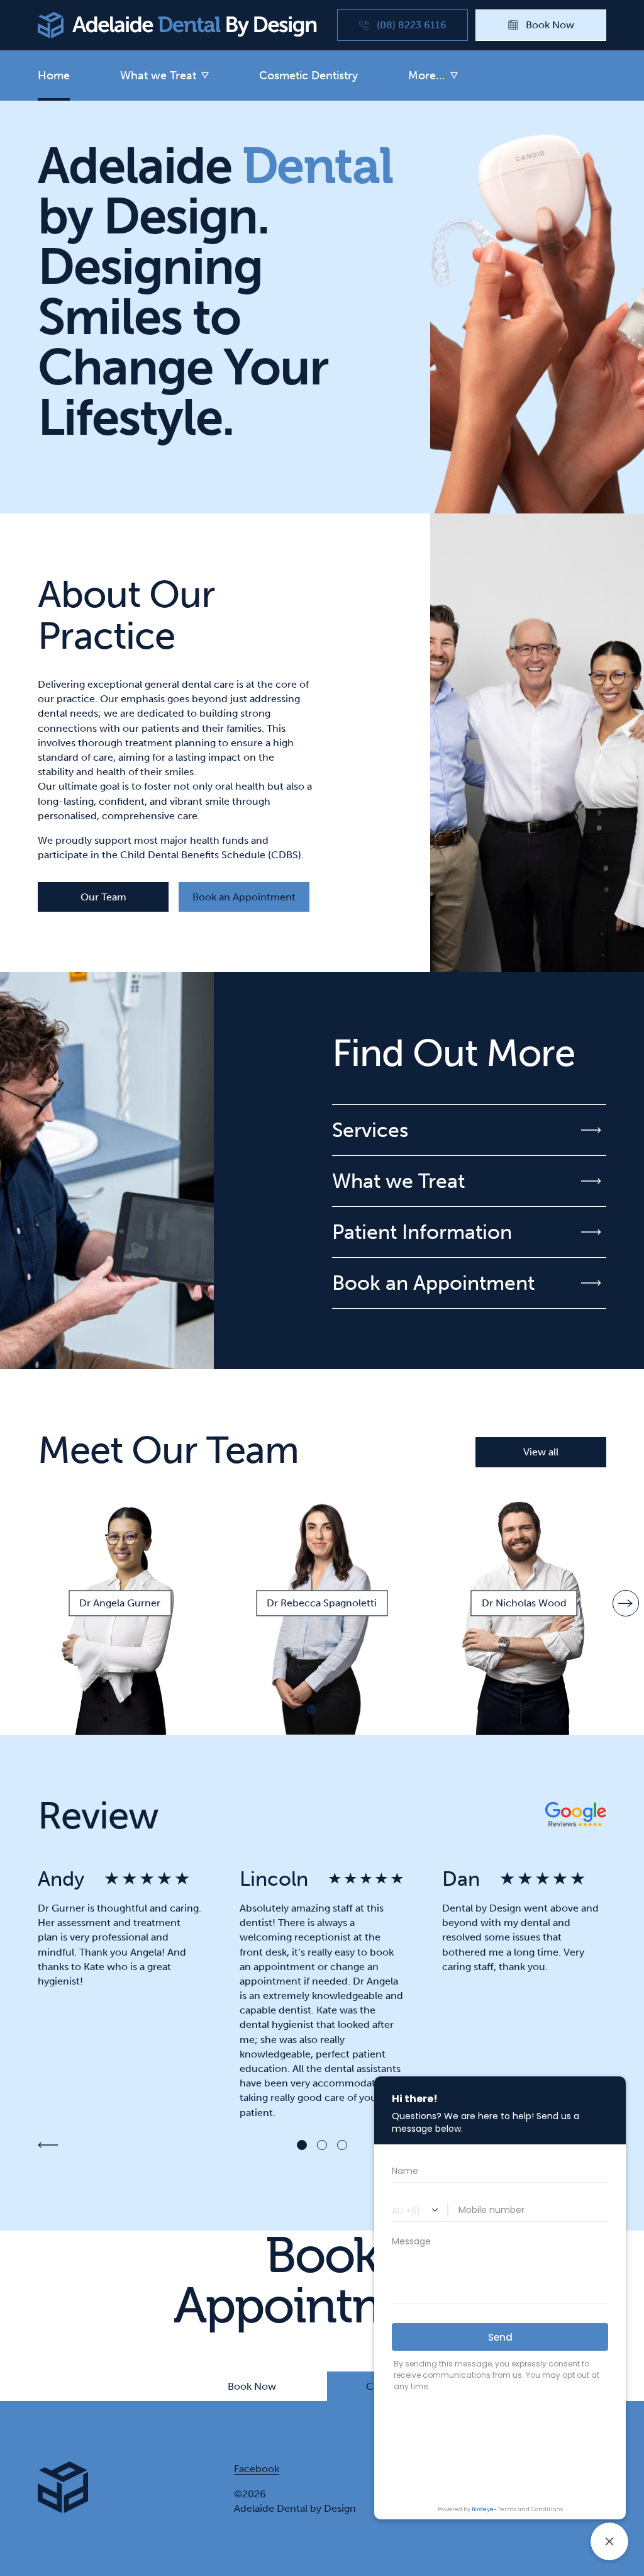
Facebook (257, 2469)
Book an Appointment (244, 897)
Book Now (252, 2386)
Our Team (103, 897)
